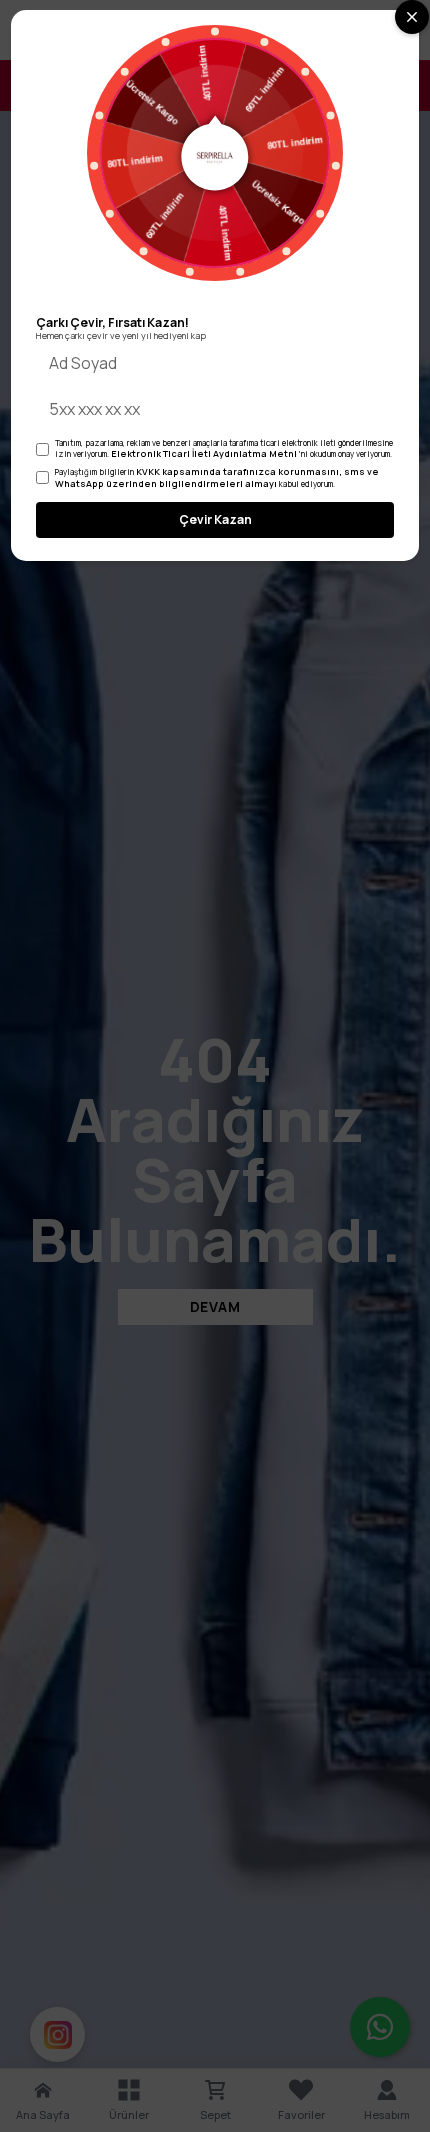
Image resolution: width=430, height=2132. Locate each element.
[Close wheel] (412, 17)
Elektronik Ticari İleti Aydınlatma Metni (204, 453)
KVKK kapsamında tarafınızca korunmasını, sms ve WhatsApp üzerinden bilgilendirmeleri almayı (217, 477)
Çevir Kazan (215, 519)
